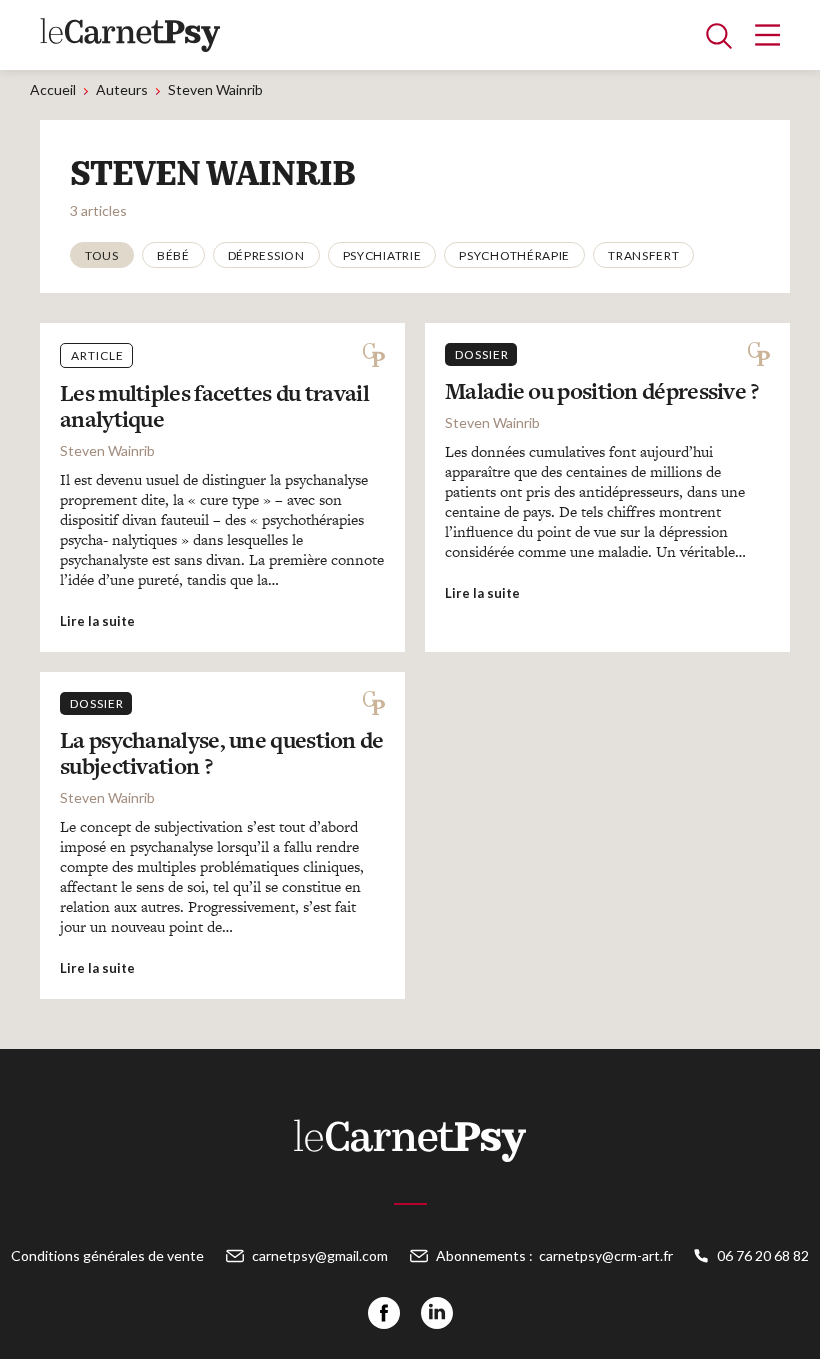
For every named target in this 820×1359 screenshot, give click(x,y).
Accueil (53, 89)
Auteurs (122, 89)
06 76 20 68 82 (763, 1255)
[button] (102, 255)
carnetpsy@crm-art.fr (606, 1255)
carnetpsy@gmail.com (320, 1255)
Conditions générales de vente (107, 1255)
